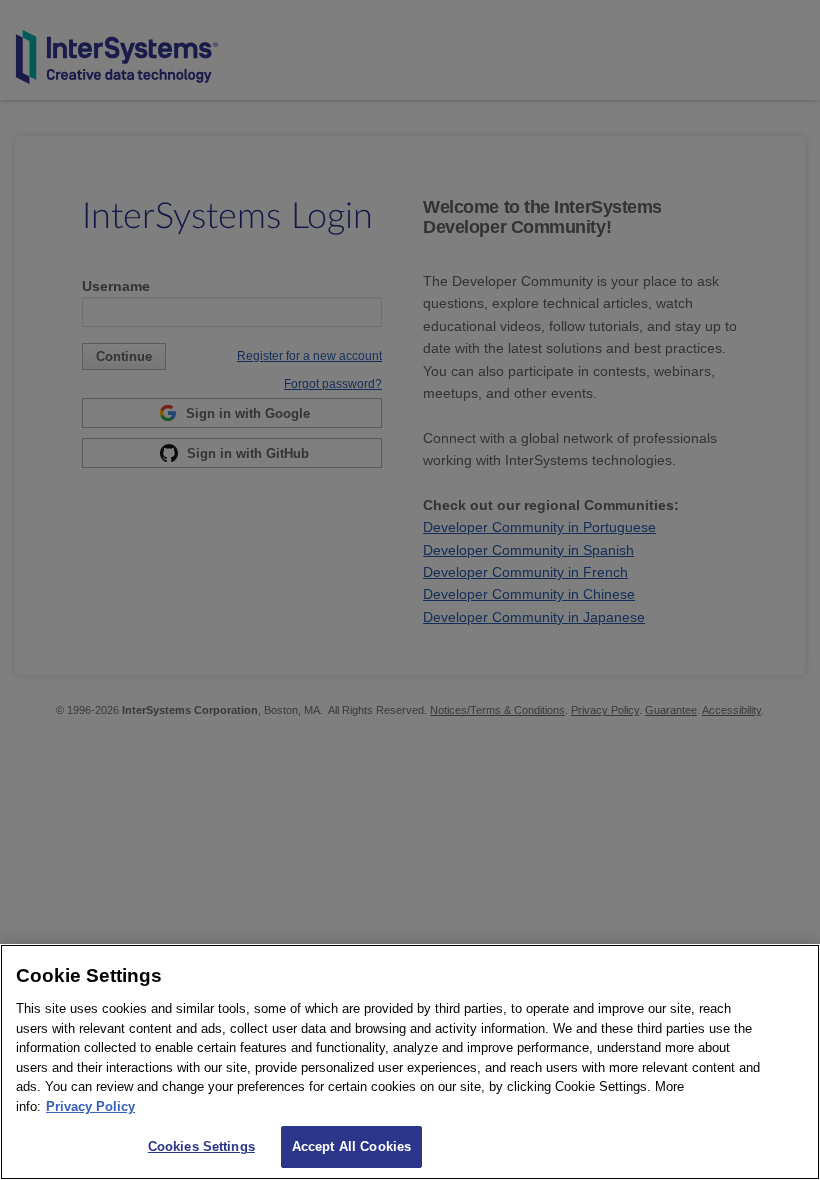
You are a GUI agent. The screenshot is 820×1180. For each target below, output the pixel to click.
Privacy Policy (90, 1106)
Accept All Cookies (351, 1146)
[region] (410, 1062)
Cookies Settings (201, 1146)
